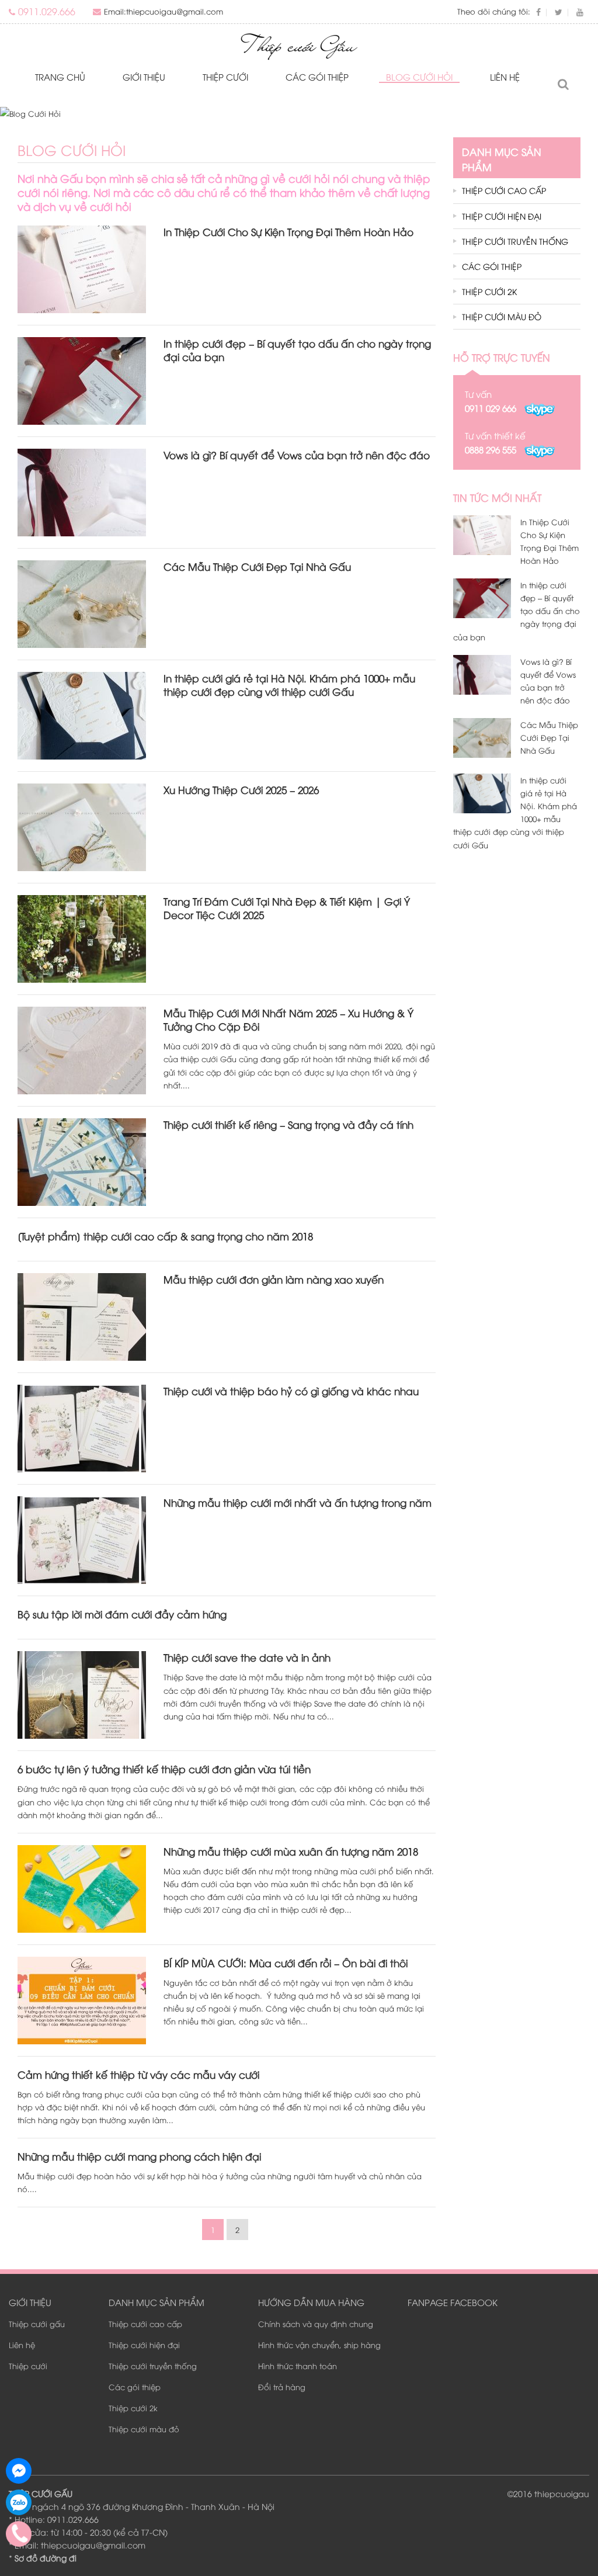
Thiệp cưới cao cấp (504, 190)
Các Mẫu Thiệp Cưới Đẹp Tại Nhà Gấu (257, 566)
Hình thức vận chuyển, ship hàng (319, 2345)
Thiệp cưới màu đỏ (502, 316)
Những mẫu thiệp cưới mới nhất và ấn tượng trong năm (298, 1502)
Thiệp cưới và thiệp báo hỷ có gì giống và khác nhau (291, 1391)
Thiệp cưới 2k (489, 291)
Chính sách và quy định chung (316, 2324)
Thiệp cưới (225, 77)
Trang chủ (60, 77)
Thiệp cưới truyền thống (515, 241)
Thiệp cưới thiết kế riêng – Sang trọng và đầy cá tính (288, 1124)
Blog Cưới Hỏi (419, 77)
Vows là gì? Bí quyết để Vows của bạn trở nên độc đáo (297, 455)
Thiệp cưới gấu (37, 2324)
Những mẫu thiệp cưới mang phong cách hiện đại (139, 2156)
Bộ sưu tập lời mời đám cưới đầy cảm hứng (122, 1614)
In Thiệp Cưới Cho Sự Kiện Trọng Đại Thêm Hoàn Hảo (288, 232)
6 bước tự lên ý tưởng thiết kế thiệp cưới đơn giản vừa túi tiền (164, 1769)
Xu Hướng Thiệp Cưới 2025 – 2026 (241, 790)
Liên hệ (505, 77)
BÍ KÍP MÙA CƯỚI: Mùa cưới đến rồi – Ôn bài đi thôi (286, 1963)
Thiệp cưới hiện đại (502, 216)
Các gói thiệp (317, 77)
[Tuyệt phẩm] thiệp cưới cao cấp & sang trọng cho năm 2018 (165, 1236)
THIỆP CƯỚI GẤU (41, 2493)
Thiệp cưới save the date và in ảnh (247, 1657)
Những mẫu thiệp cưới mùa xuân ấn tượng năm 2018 (291, 1851)
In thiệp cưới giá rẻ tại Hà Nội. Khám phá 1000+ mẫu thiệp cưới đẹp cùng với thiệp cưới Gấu (289, 685)
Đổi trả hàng (282, 2387)
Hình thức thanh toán (298, 2366)
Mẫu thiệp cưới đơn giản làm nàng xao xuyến (274, 1279)
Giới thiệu (144, 77)
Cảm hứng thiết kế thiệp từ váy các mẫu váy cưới (138, 2074)
